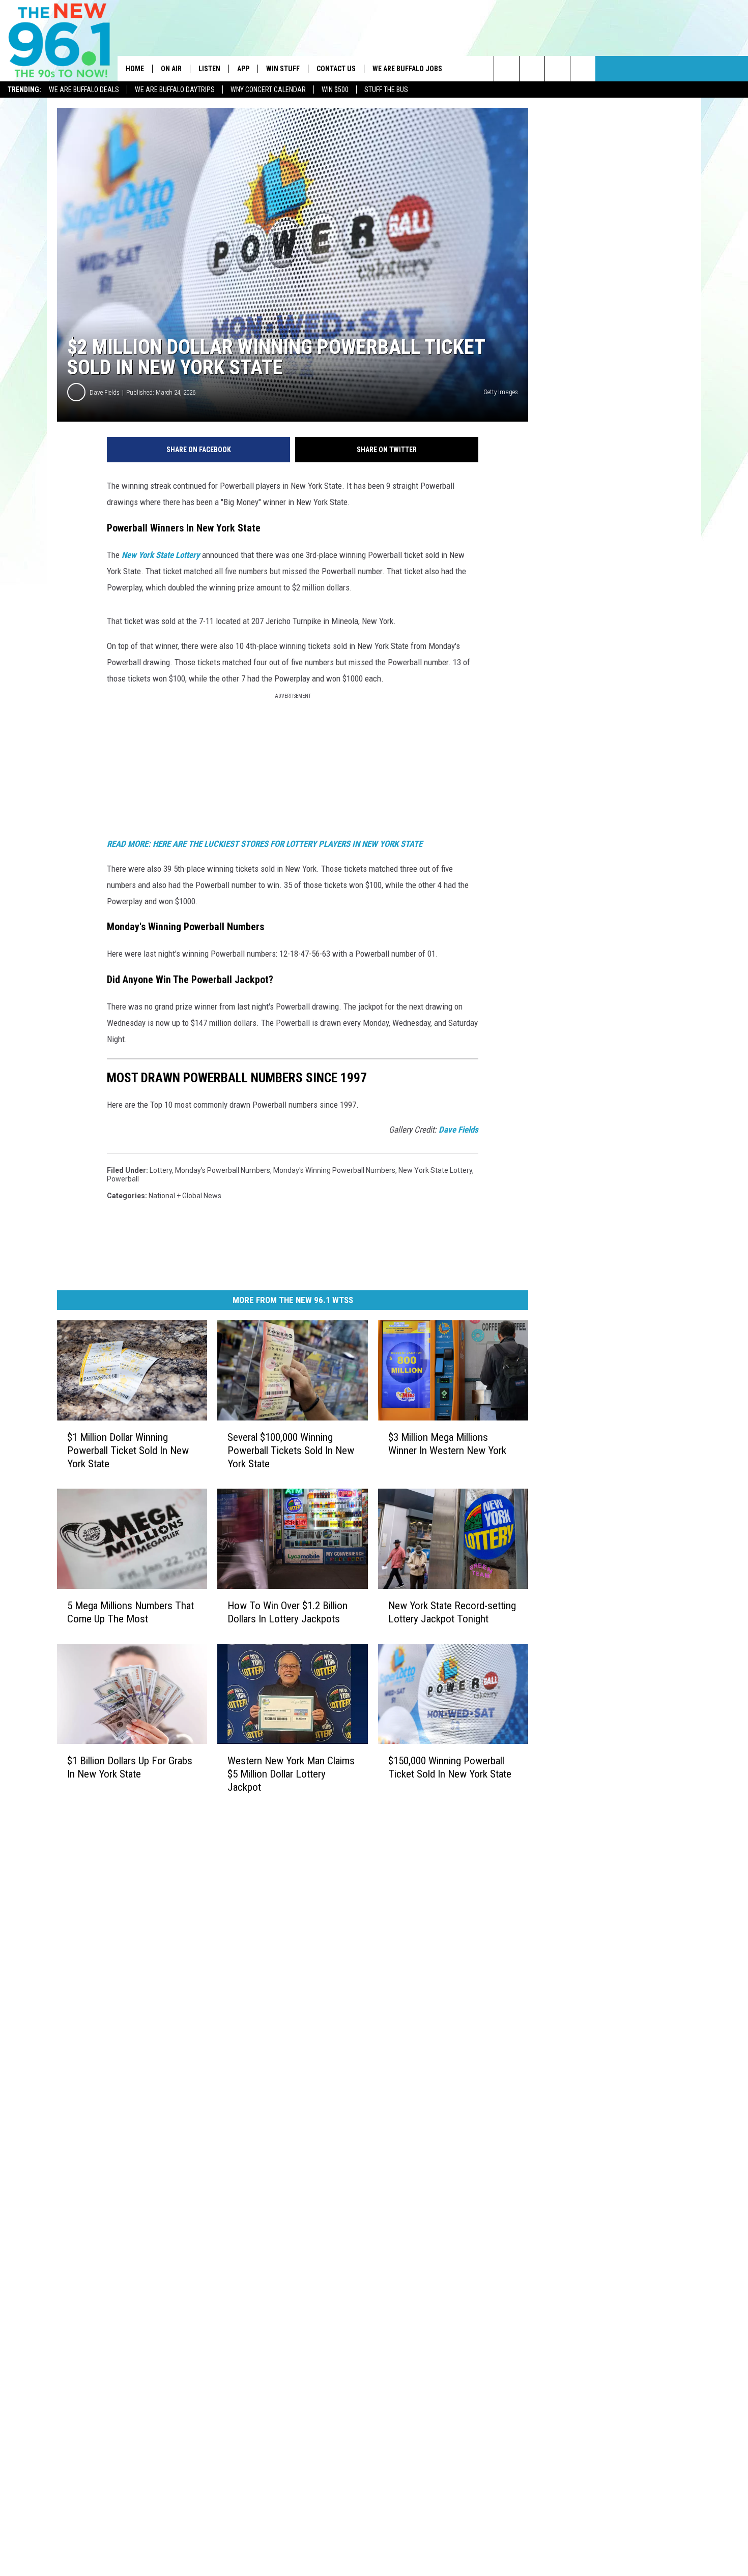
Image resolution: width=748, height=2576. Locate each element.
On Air (171, 69)
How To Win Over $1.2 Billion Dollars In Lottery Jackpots (287, 1612)
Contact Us (336, 69)
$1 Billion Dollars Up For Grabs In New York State (130, 1767)
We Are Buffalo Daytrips (175, 90)
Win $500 (335, 90)
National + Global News (185, 1196)
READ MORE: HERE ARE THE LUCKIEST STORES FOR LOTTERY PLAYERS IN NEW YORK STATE (266, 844)
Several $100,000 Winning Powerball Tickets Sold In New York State (291, 1450)
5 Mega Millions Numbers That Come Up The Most (131, 1612)
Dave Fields (105, 392)
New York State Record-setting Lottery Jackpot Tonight (452, 1612)
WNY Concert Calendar (268, 90)
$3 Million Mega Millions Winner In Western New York (447, 1444)
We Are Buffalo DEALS (84, 90)
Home (135, 69)
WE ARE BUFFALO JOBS (407, 69)
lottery (161, 1170)
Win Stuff (283, 69)
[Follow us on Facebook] (557, 69)
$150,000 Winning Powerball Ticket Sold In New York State (450, 1767)
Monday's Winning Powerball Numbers (334, 1170)
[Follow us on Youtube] (583, 69)
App (243, 69)
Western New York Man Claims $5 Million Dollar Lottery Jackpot (291, 1774)
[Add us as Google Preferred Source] (532, 69)
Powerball (123, 1179)
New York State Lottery (161, 555)
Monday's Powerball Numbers (223, 1170)
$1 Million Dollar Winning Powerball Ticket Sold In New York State (128, 1450)
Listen (209, 69)
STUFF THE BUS (386, 90)
